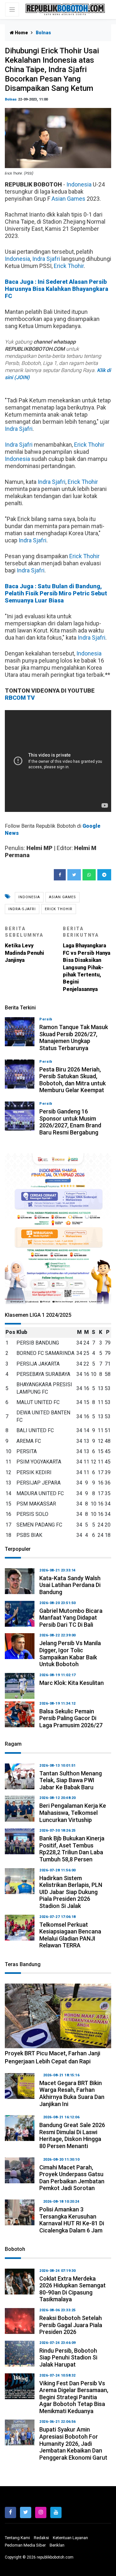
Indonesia (79, 184)
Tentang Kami (17, 2538)
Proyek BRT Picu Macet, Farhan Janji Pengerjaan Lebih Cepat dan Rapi (53, 2057)
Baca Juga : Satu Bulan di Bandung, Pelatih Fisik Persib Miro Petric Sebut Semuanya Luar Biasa (56, 593)
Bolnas (11, 99)
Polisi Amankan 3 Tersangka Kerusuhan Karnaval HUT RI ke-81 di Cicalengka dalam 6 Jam (72, 2220)
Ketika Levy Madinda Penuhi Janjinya (24, 945)
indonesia (29, 897)
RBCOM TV (20, 698)
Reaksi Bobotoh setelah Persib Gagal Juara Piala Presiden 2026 (71, 2325)
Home (21, 33)
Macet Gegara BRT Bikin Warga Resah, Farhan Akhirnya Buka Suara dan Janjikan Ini (72, 2093)
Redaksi (41, 2538)
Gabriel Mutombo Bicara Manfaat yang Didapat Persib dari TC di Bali (71, 1618)
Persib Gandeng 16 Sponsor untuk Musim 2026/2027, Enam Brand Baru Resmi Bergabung (70, 1122)
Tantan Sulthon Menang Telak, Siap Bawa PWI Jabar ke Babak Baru (71, 1780)
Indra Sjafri (46, 259)
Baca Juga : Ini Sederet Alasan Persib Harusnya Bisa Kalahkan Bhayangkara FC (57, 289)
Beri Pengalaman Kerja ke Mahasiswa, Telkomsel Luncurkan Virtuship (73, 1813)
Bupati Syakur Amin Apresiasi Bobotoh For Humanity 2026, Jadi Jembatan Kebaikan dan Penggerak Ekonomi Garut (73, 2443)
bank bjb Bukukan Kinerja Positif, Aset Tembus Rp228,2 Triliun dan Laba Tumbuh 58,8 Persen (72, 1849)
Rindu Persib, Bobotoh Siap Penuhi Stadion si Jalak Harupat (68, 2358)
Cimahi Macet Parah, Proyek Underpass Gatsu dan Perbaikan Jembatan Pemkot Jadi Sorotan (72, 2178)
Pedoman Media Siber (25, 2545)
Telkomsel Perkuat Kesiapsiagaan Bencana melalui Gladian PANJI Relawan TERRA (70, 1935)
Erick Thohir (69, 266)
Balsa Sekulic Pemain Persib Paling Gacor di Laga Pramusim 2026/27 (71, 1718)
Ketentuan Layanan (70, 2538)
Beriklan (57, 2545)
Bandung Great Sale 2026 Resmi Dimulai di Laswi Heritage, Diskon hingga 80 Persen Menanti (72, 2135)
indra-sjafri (22, 909)
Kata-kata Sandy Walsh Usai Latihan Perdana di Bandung (70, 1585)
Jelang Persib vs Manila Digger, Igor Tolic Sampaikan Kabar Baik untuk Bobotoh (70, 1654)
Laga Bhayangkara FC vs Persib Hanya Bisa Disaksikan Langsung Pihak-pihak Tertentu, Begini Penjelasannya (87, 959)
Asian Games (68, 199)
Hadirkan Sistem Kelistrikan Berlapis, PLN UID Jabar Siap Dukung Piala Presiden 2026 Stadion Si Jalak (71, 1892)
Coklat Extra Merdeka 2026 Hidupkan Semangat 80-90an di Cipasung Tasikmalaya (72, 2289)
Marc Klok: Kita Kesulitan (72, 1683)
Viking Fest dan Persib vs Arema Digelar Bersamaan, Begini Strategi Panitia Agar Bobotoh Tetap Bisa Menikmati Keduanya (74, 2397)
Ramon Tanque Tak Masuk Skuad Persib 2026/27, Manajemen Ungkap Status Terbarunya (74, 1038)
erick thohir (59, 909)
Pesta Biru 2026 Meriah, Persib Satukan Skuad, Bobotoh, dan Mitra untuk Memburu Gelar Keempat (72, 1080)
